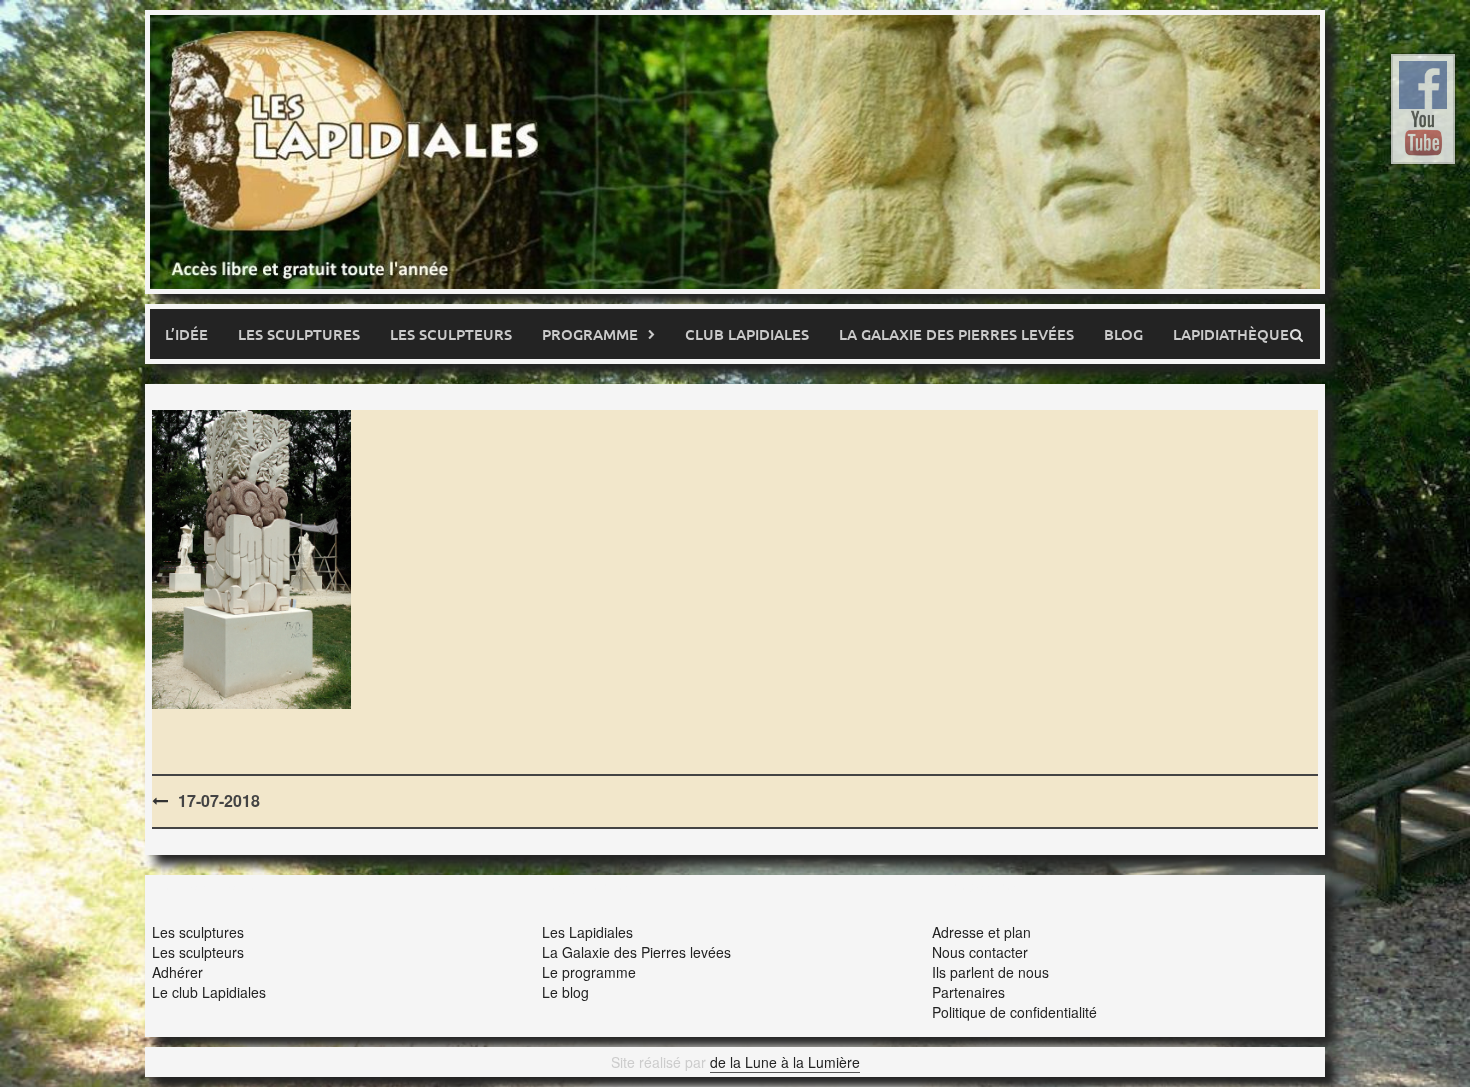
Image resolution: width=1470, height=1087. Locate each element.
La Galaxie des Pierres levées (636, 952)
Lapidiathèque (1231, 334)
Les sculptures (299, 334)
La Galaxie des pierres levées (956, 334)
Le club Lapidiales (209, 992)
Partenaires (968, 992)
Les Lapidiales (587, 932)
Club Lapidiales (747, 334)
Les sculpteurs (451, 334)
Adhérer (177, 972)
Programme (590, 334)
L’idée (186, 334)
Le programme (589, 972)
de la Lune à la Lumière (785, 1062)
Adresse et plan (981, 932)
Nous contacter (980, 952)
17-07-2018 (219, 800)
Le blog (565, 992)
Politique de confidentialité (1014, 1012)
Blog (1123, 334)
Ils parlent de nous (990, 972)
